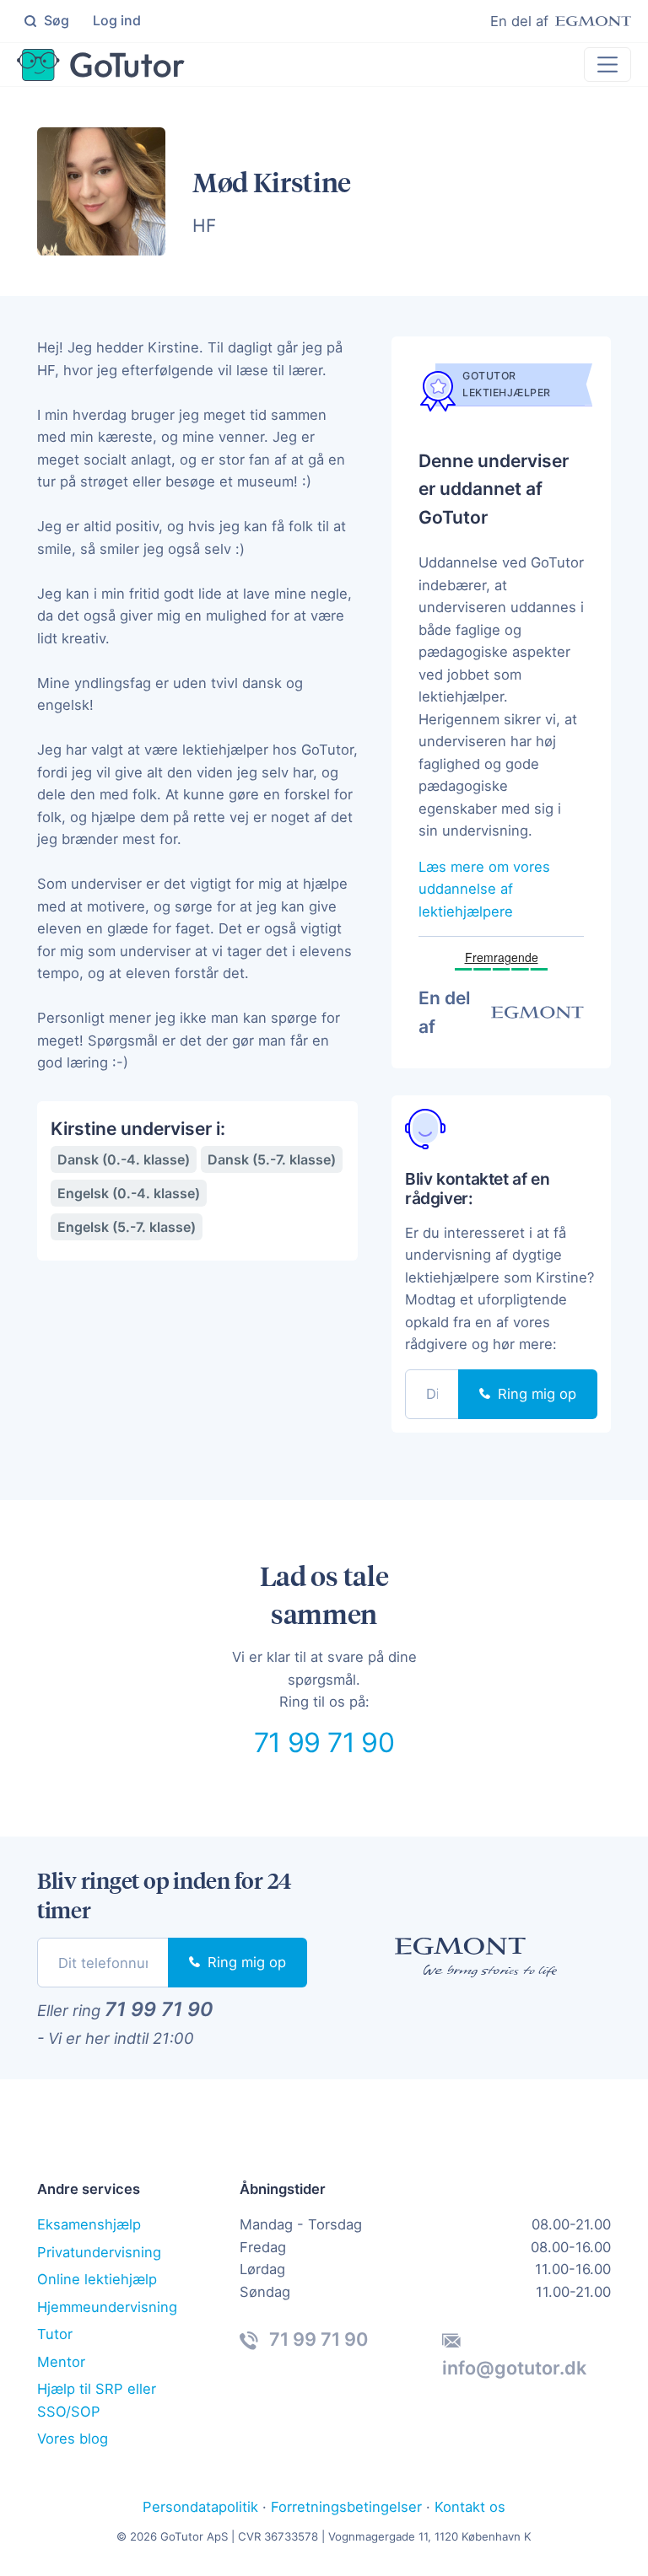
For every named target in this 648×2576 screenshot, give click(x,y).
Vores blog (73, 2439)
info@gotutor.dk (514, 2368)
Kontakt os (470, 2507)
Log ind (117, 20)
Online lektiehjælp (97, 2279)
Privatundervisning (99, 2252)
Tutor (55, 2334)
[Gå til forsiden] (101, 65)
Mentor (61, 2362)
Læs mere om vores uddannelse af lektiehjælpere (484, 889)
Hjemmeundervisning (107, 2307)
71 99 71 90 (324, 1742)
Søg (55, 20)
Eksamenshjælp (89, 2224)
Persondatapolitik (200, 2507)
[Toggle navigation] (607, 64)
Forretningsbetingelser (346, 2507)
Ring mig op (535, 1394)
